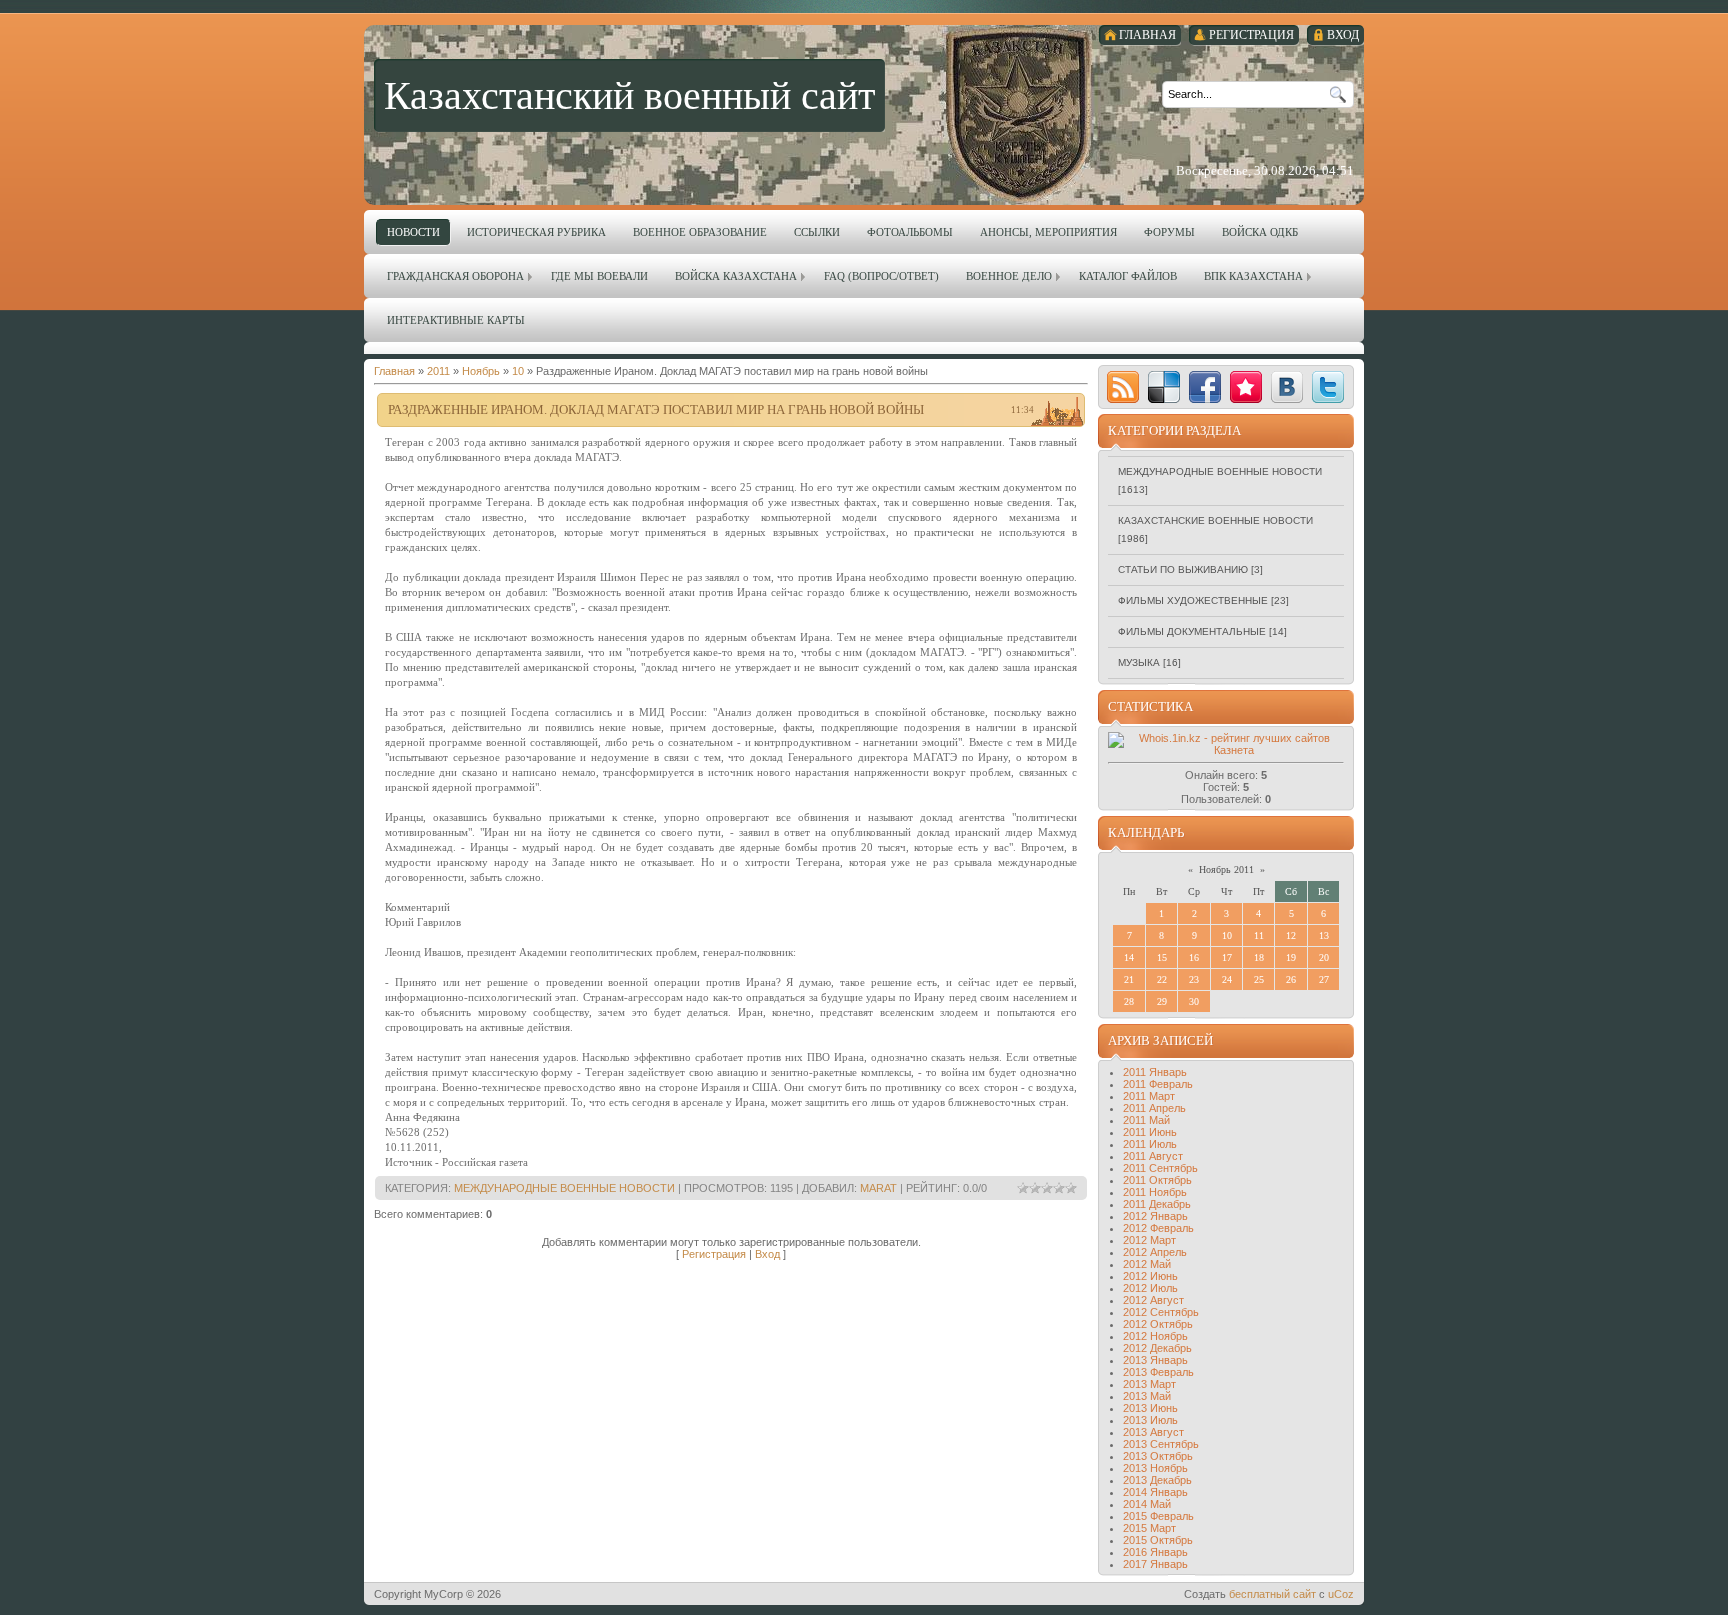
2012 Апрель (1155, 1252)
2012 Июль (1150, 1288)
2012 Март (1149, 1240)
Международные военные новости (564, 1188)
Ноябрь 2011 (1226, 869)
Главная (394, 371)
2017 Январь (1155, 1564)
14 (1129, 957)
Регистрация (714, 1254)
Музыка (1139, 662)
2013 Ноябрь (1155, 1468)
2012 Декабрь (1157, 1348)
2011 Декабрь (1157, 1204)
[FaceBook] (1205, 387)
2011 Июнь (1150, 1132)
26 (1291, 979)
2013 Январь (1155, 1360)
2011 (438, 371)
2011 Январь (1155, 1072)
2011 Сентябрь (1160, 1168)
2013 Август (1153, 1432)
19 (1291, 957)
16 (1194, 957)
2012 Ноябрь (1155, 1336)
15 (1162, 957)
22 (1162, 979)
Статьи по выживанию (1183, 569)
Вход (767, 1254)
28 (1129, 1001)
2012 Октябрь (1158, 1324)
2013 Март (1149, 1384)
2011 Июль (1150, 1144)
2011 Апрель (1154, 1108)
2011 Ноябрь (1155, 1192)
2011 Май (1146, 1120)
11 (1259, 935)
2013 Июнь (1150, 1408)
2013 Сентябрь (1161, 1444)
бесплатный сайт (1272, 1594)
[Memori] (1246, 387)
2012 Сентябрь (1161, 1312)
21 (1129, 979)
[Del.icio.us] (1164, 387)
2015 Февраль (1158, 1516)
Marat (878, 1188)
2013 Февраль (1158, 1372)
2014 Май (1147, 1504)
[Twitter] (1328, 387)
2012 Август (1153, 1300)
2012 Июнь (1150, 1276)
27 (1324, 979)
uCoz (1341, 1594)
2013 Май (1147, 1396)
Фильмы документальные (1192, 631)
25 (1259, 979)
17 (1227, 957)
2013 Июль (1150, 1420)
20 (1324, 957)
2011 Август (1153, 1156)
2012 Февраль (1158, 1228)
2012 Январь (1155, 1216)
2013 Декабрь (1157, 1480)
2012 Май (1147, 1264)
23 (1194, 979)
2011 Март (1149, 1096)
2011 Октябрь (1157, 1180)
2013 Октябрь (1158, 1456)
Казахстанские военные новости (1215, 520)
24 (1227, 979)
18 (1259, 957)
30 (1194, 1001)
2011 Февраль (1158, 1084)
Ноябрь (481, 371)
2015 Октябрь (1158, 1540)
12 (1291, 935)
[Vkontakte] (1287, 387)
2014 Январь (1155, 1492)
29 (1162, 1001)
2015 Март (1149, 1528)
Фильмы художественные (1193, 600)
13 (1324, 935)
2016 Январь (1155, 1552)
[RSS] (1123, 387)
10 (518, 371)
